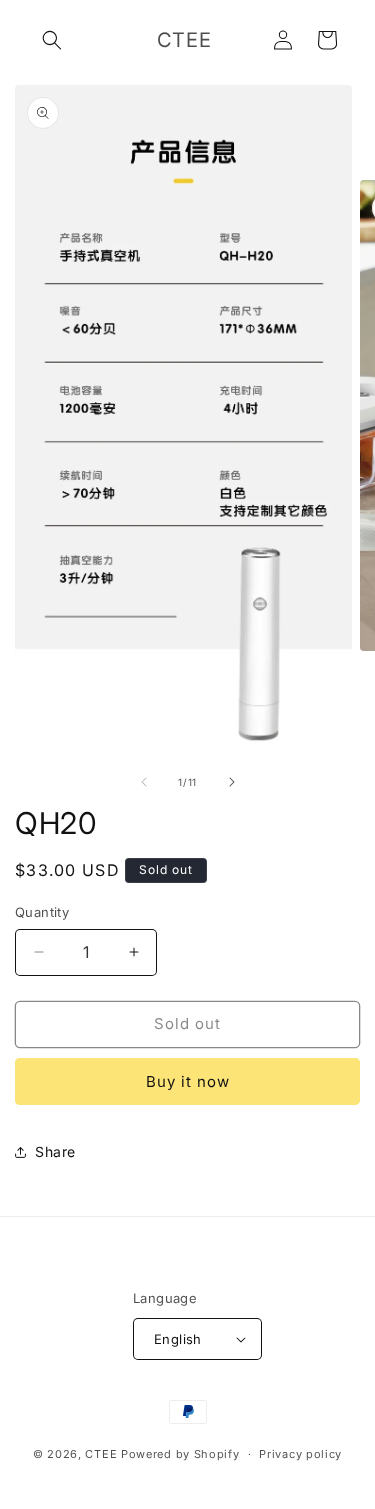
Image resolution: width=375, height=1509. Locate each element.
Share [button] (55, 1151)
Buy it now (188, 1081)
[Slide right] (232, 782)
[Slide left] (144, 782)
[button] (52, 40)
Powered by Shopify (180, 1454)
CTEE (101, 1454)
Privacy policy (300, 1454)
